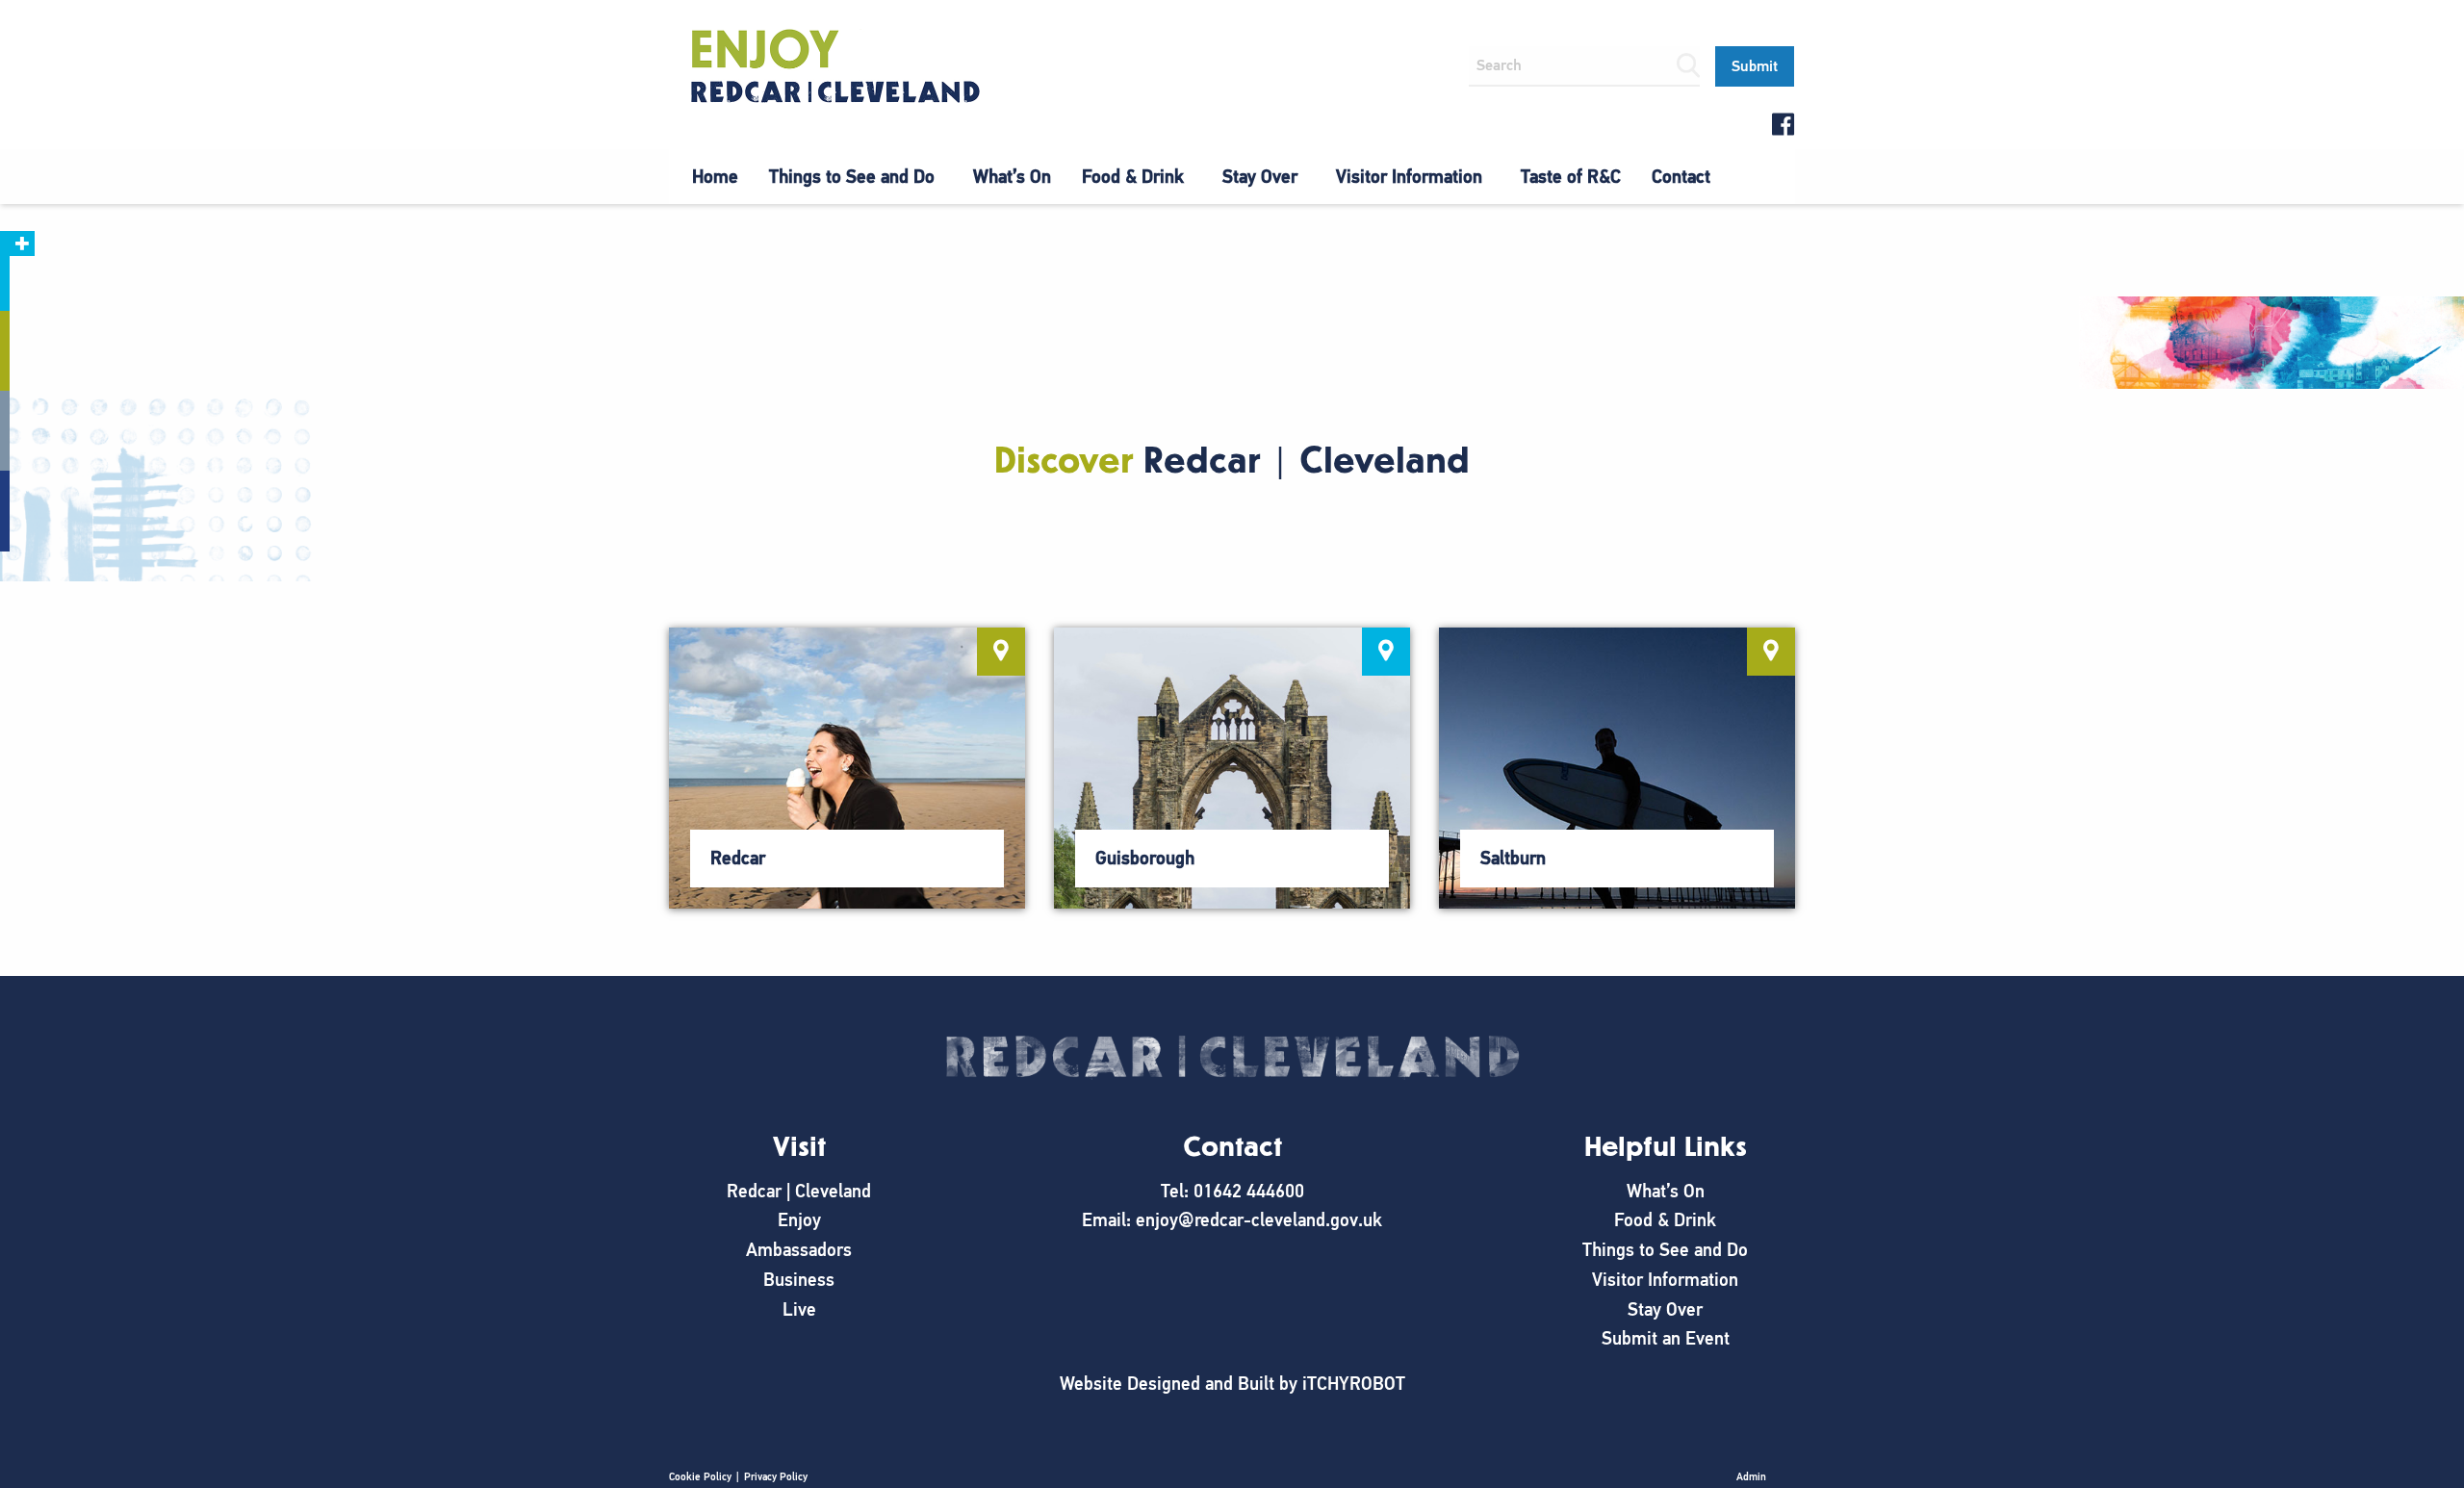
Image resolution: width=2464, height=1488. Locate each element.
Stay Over (1260, 177)
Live (799, 1309)
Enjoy (799, 1220)
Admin (1751, 1476)
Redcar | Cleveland (799, 1191)
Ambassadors (799, 1250)
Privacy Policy (776, 1476)
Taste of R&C (1571, 177)
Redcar (738, 858)
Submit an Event (1666, 1338)
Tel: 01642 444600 (1232, 1191)
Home (715, 177)
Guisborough (1145, 858)
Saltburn (1513, 858)
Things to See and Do (852, 177)
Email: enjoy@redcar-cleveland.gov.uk (1232, 1220)
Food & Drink (1133, 177)
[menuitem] (715, 177)
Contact (1681, 177)
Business (799, 1280)
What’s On (1012, 177)
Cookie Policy (700, 1476)
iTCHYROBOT (1354, 1384)
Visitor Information (1409, 177)
